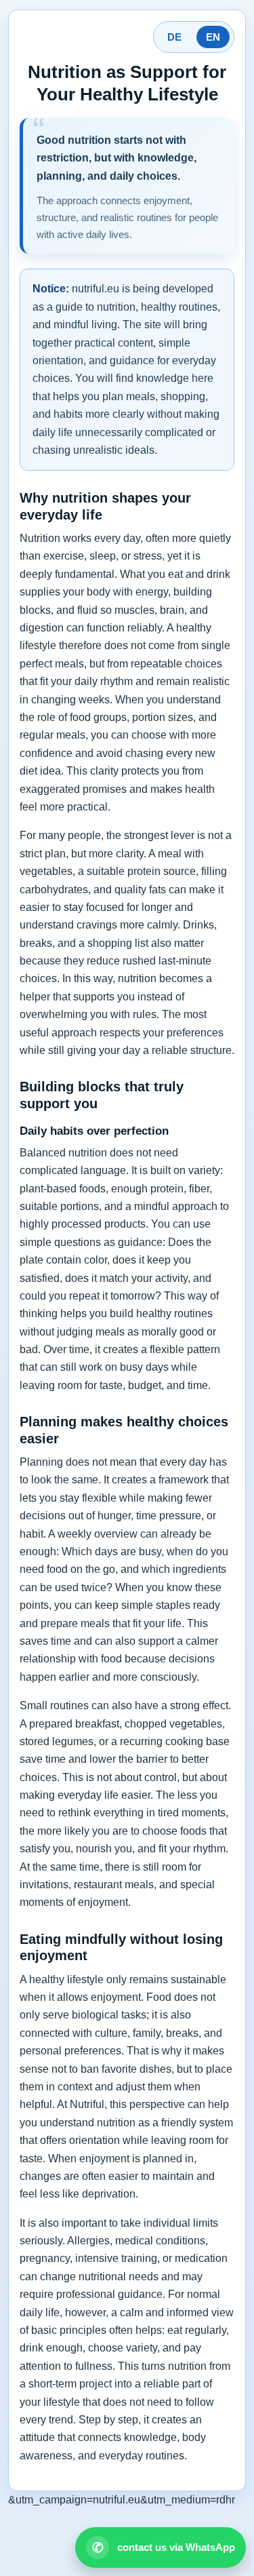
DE (174, 37)
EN (213, 37)
